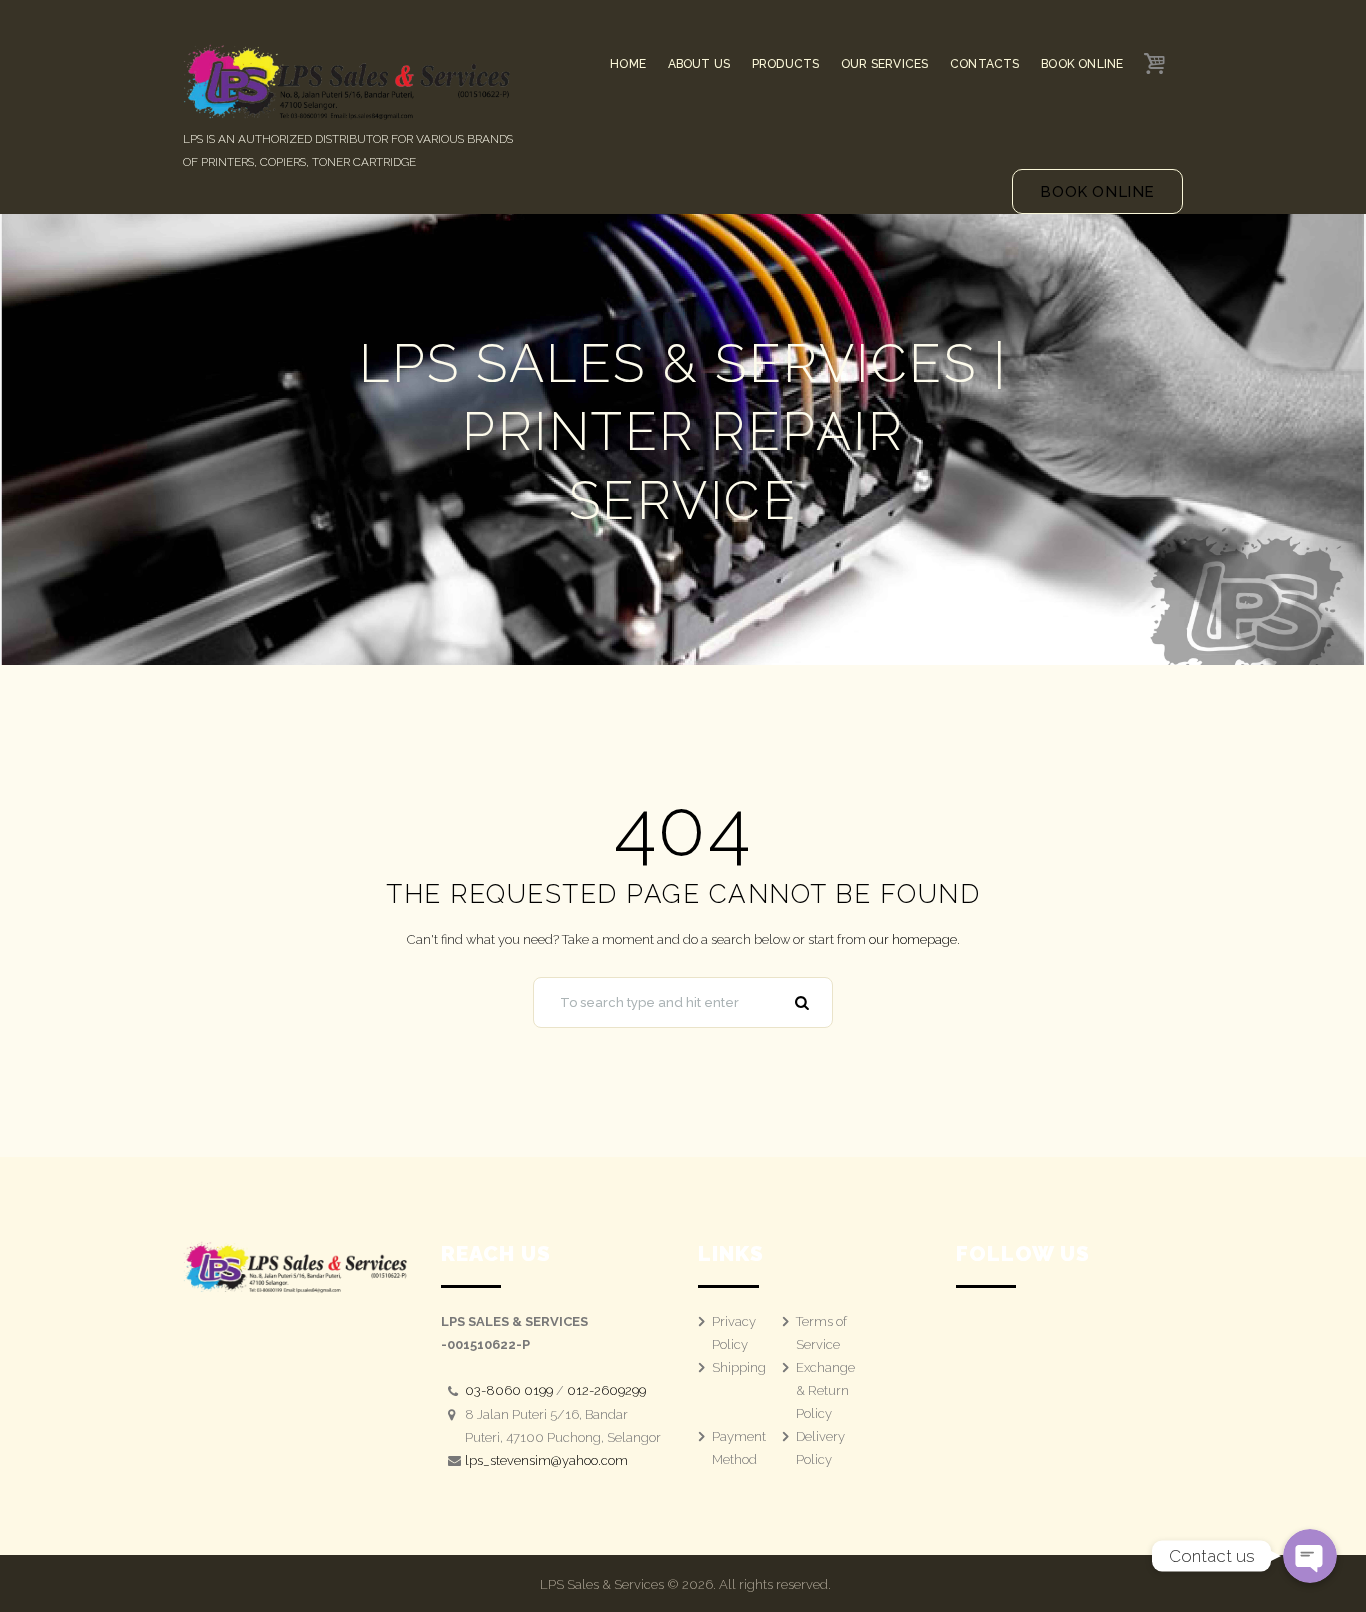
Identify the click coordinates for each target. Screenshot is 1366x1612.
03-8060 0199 (509, 1390)
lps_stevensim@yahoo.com (546, 1460)
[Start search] (805, 1003)
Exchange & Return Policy (825, 1390)
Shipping (739, 1367)
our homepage (913, 939)
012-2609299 (606, 1390)
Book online (1097, 192)
